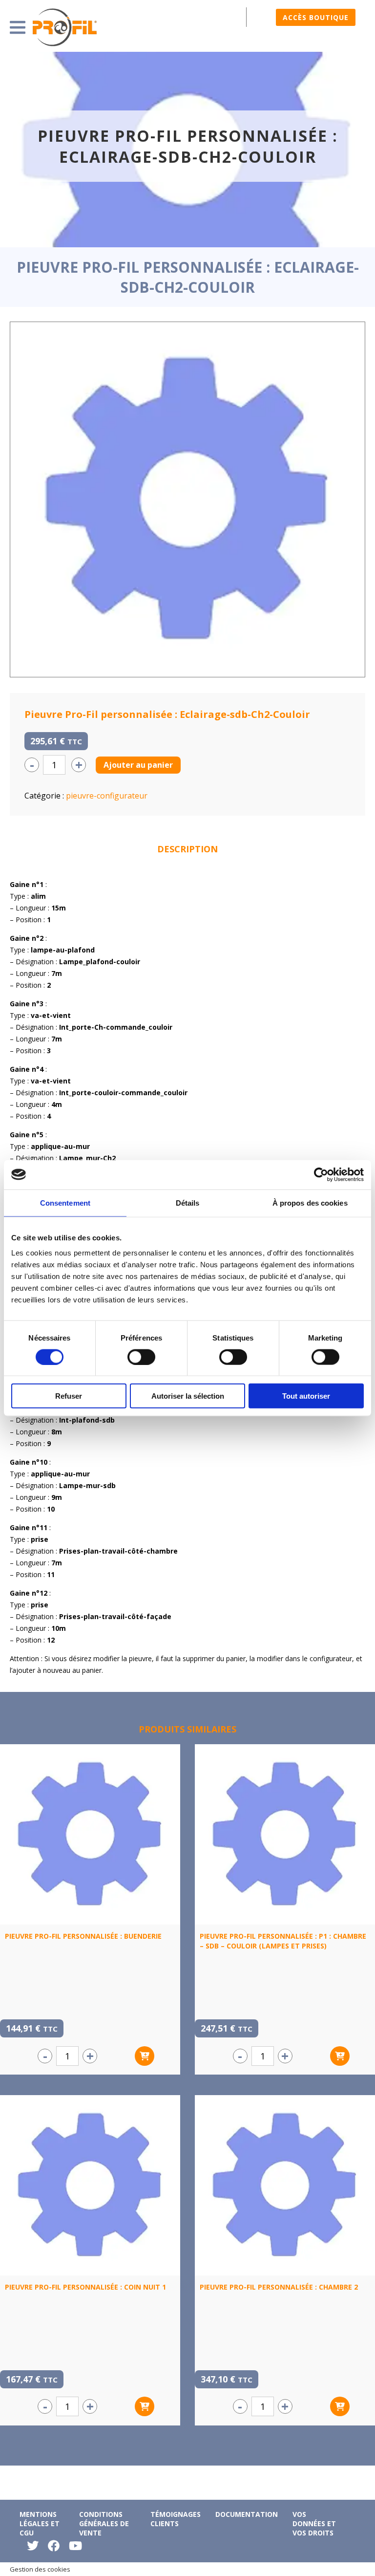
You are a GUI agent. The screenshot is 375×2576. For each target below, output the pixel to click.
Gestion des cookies (40, 2569)
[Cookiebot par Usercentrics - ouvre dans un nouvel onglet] (321, 1174)
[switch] (141, 1357)
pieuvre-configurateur (107, 796)
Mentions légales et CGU (40, 2523)
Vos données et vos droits (314, 2523)
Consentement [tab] (65, 1202)
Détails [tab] (188, 1202)
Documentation (247, 2514)
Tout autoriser (306, 1396)
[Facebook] (54, 2548)
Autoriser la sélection (188, 1396)
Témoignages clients (176, 2519)
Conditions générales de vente (104, 2523)
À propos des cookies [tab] (310, 1202)
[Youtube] (75, 2548)
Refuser (69, 1396)
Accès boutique (316, 17)
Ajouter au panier (138, 765)
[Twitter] (33, 2548)
